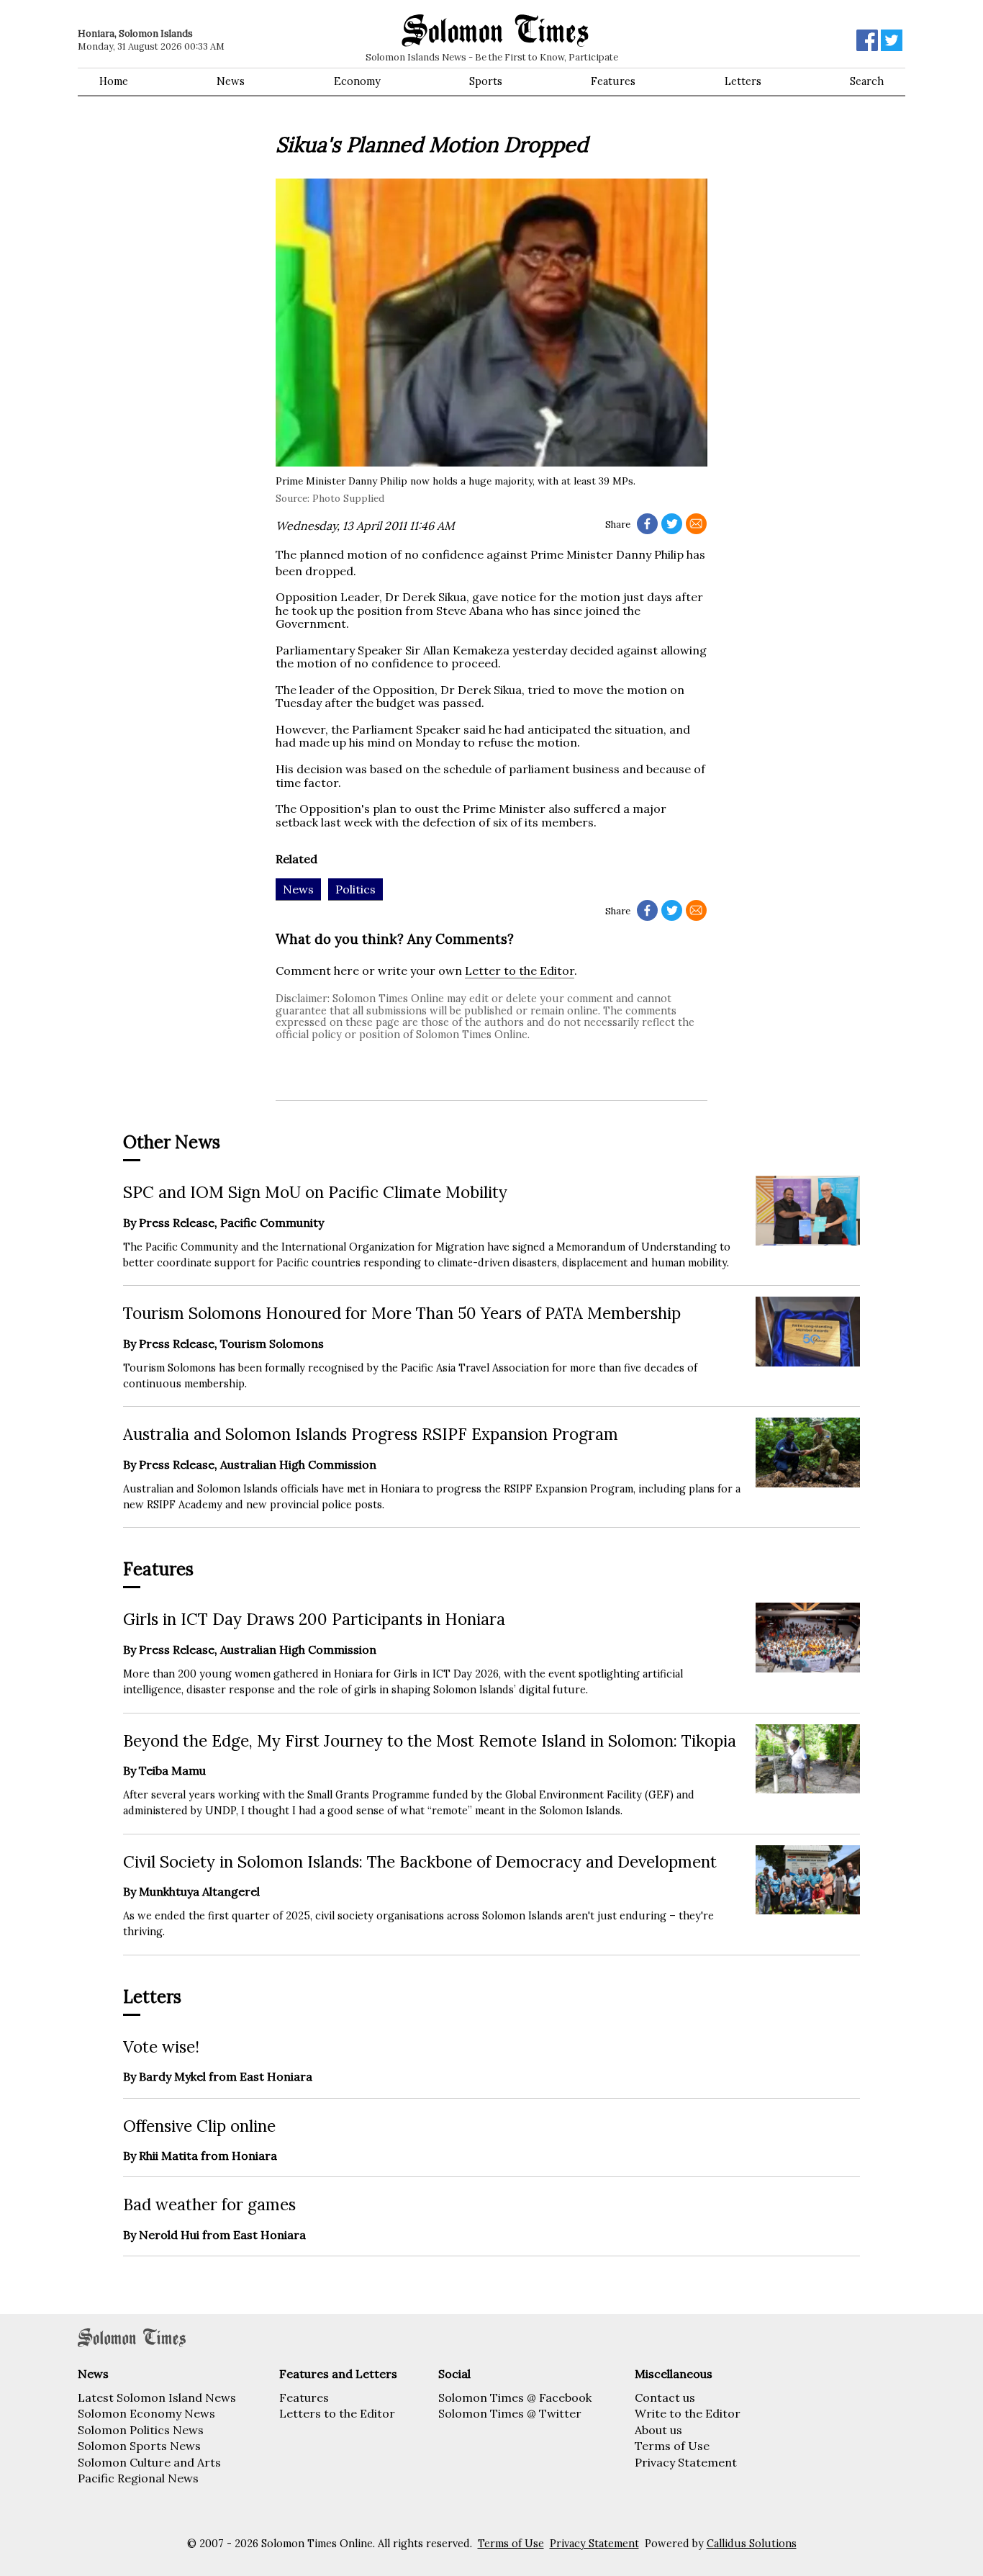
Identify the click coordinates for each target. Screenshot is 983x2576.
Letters (743, 81)
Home (114, 81)
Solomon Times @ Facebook (515, 2397)
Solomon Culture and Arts (149, 2462)
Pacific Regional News (138, 2478)
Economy (357, 81)
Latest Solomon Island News (157, 2397)
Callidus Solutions (752, 2544)
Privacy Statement (686, 2462)
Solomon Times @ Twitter (510, 2413)
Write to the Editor (688, 2413)
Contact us (665, 2397)
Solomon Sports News (139, 2446)
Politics (355, 889)
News (231, 81)
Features (613, 81)
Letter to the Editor (520, 970)
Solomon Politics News (141, 2430)
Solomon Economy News (146, 2413)
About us (658, 2430)
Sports (486, 81)
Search (867, 81)
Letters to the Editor (337, 2413)
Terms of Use (672, 2446)
